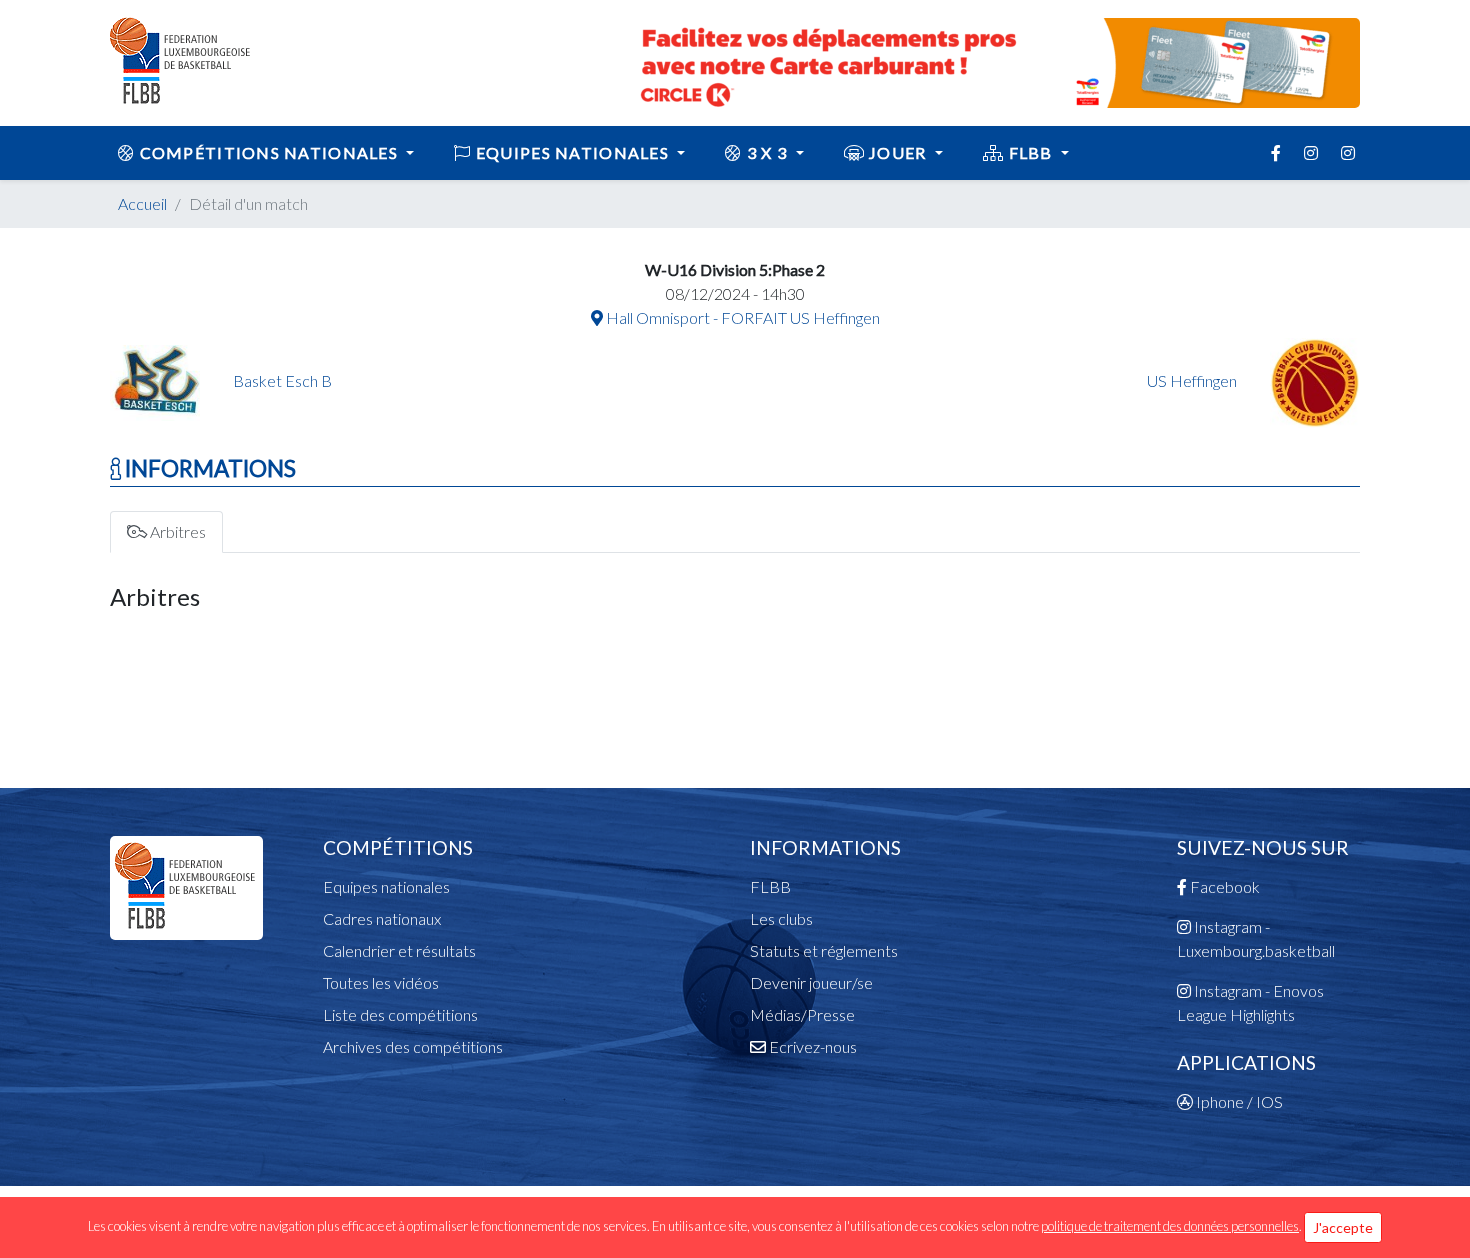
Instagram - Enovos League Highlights (1250, 1002)
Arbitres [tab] (176, 531)
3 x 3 (767, 152)
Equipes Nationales (573, 152)
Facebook (1223, 886)
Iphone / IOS (1238, 1101)
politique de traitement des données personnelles (1170, 1226)
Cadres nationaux (382, 918)
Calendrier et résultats (399, 950)
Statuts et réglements (824, 950)
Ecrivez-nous (811, 1046)
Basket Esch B (282, 380)
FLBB (1030, 152)
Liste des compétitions (400, 1014)
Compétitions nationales (268, 152)
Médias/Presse (802, 1014)
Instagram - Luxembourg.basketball (1256, 938)
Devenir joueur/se (811, 982)
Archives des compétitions (413, 1046)
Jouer (898, 152)
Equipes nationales (386, 886)
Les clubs (781, 918)
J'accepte (1343, 1227)
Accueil (142, 203)
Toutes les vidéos (381, 982)
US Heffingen (1193, 380)
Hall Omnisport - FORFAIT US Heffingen (741, 317)
